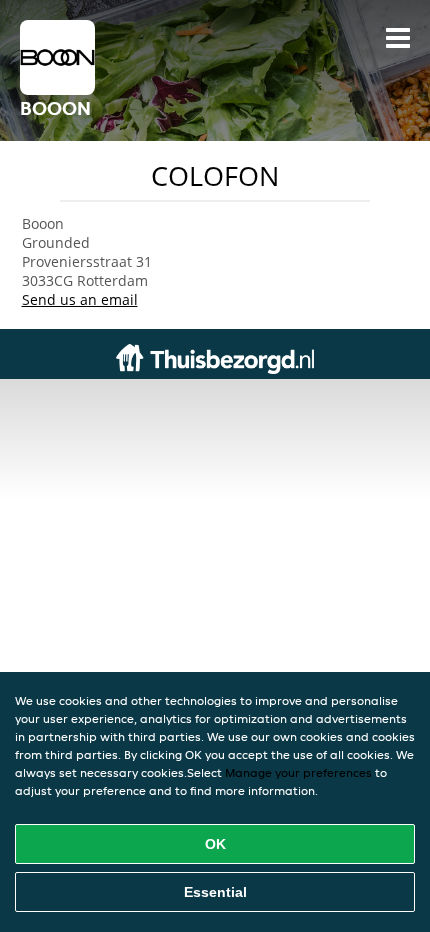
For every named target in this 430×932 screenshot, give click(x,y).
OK (215, 844)
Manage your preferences (298, 772)
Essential (215, 892)
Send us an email (80, 299)
